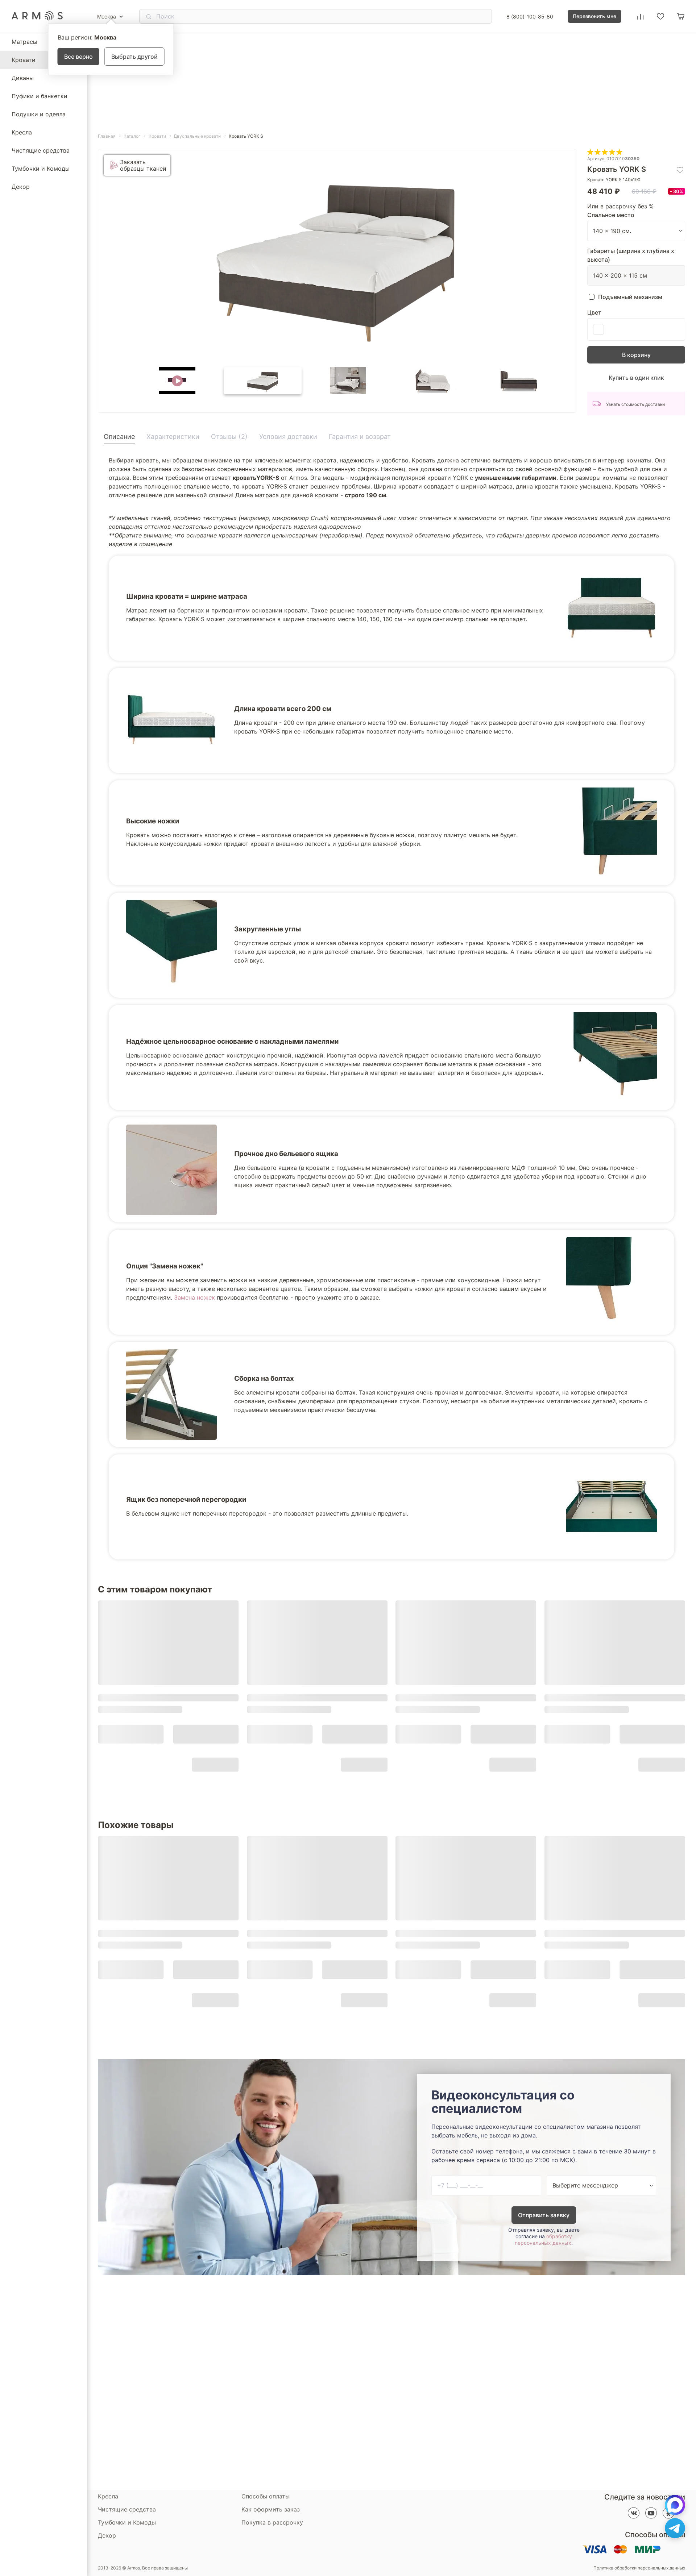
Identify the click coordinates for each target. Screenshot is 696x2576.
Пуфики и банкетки (40, 96)
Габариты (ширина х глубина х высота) (631, 255)
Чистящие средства (41, 150)
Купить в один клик (636, 378)
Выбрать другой (134, 57)
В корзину (636, 355)
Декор (21, 187)
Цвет (594, 312)
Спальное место (611, 215)
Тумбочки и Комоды (41, 169)
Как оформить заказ (271, 2509)
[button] (177, 381)
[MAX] (675, 2505)
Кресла (22, 132)
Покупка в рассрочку (272, 2522)
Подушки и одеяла (39, 114)
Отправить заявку (544, 2215)
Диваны (23, 78)
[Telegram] (675, 2528)
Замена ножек (194, 1297)
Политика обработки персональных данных (639, 2568)
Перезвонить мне (594, 16)
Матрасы (24, 42)
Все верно (78, 57)
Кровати (24, 60)
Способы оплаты (266, 2496)
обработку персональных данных (543, 2240)
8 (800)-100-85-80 (530, 16)
